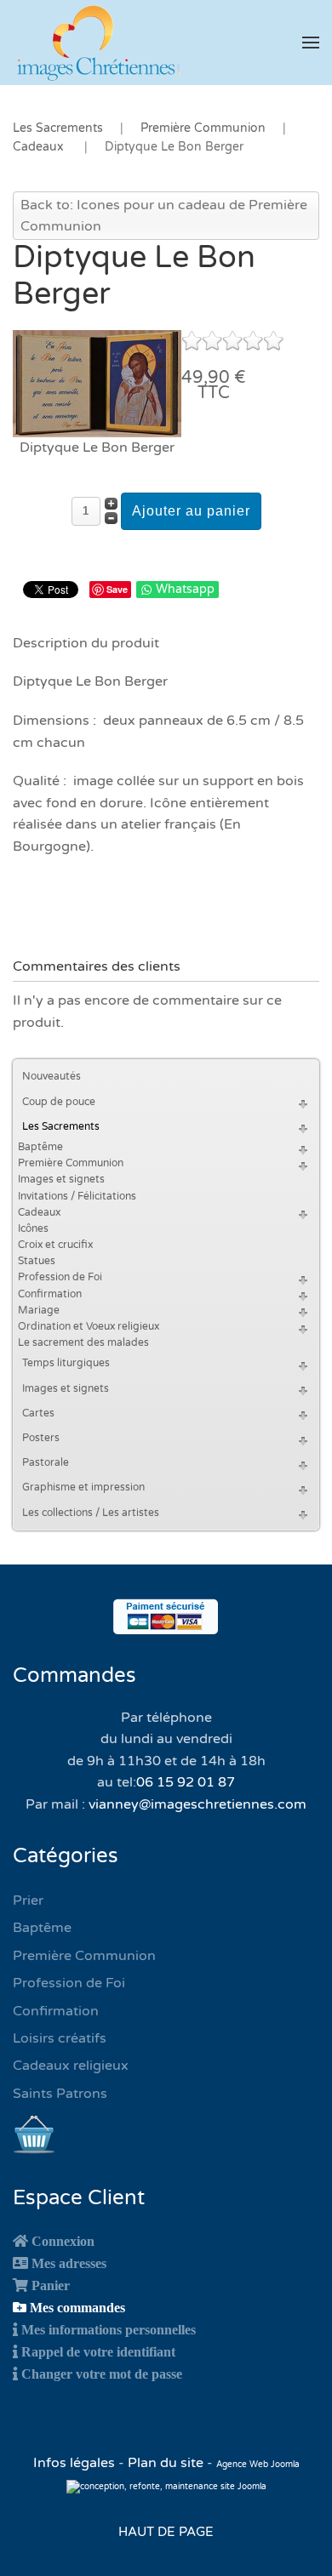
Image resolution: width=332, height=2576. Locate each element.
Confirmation (50, 1294)
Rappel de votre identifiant (98, 2351)
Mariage (39, 1310)
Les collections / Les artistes (91, 1513)
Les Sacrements (61, 1126)
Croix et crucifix (55, 1245)
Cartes (38, 1413)
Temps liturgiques (66, 1363)
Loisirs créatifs (60, 2038)
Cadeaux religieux (71, 2066)
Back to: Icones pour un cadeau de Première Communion (164, 216)
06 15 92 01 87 (186, 1782)
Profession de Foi (60, 1277)
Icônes (33, 1228)
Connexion (63, 2241)
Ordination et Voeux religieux (89, 1326)
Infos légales (76, 2463)
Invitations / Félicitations (77, 1196)
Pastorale (46, 1462)
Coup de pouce (59, 1102)
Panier (51, 2285)
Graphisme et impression (83, 1487)
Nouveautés (52, 1076)
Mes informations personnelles (109, 2329)
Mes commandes (77, 2307)
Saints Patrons (60, 2094)
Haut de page (166, 2532)
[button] (311, 43)
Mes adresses (69, 2263)
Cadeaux (39, 1212)
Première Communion (71, 1163)
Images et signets (61, 1179)
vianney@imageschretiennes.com (197, 1804)
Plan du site (166, 2463)
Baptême (40, 1147)
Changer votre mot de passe (102, 2374)
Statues (37, 1261)
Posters (41, 1438)
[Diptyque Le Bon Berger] (97, 383)
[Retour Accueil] (98, 43)
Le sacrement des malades (83, 1342)
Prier (28, 1901)
